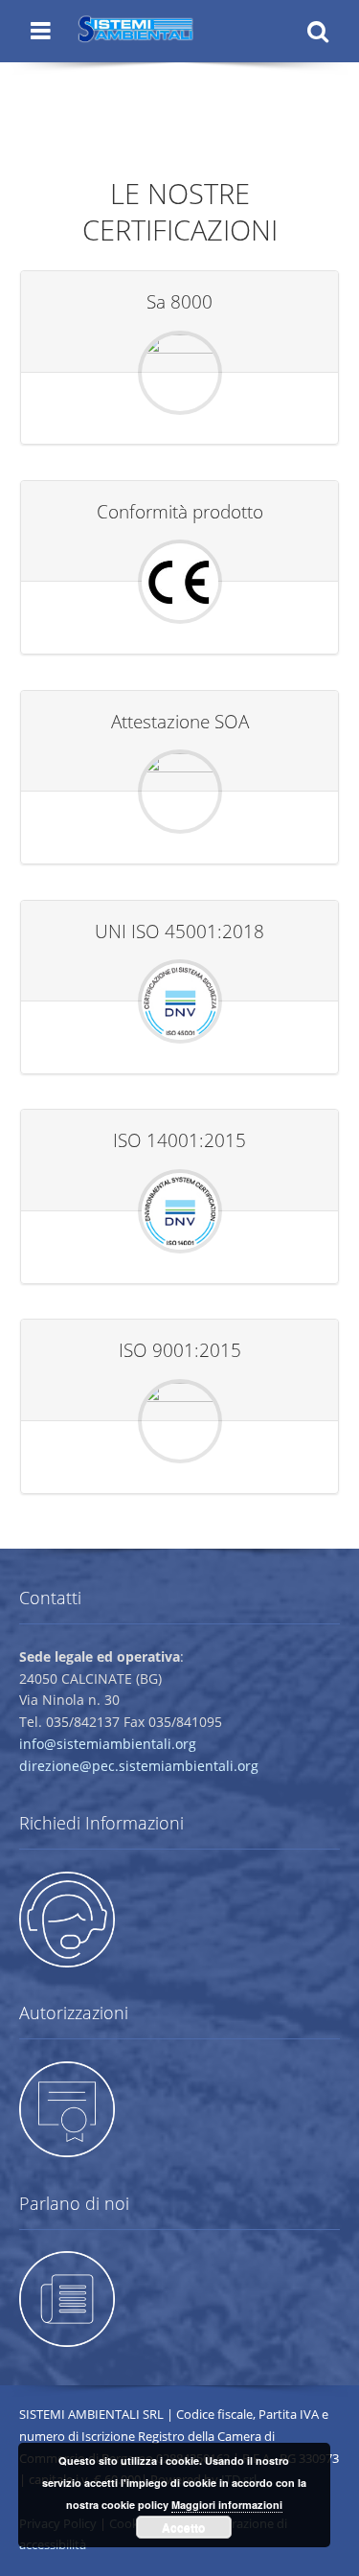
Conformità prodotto (180, 511)
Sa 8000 (179, 301)
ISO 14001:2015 (179, 1140)
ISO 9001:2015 (180, 1350)
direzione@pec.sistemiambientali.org (139, 1766)
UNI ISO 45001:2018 (179, 931)
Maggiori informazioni (227, 2505)
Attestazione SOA (180, 721)
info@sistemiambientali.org (108, 1744)
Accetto (183, 2527)
